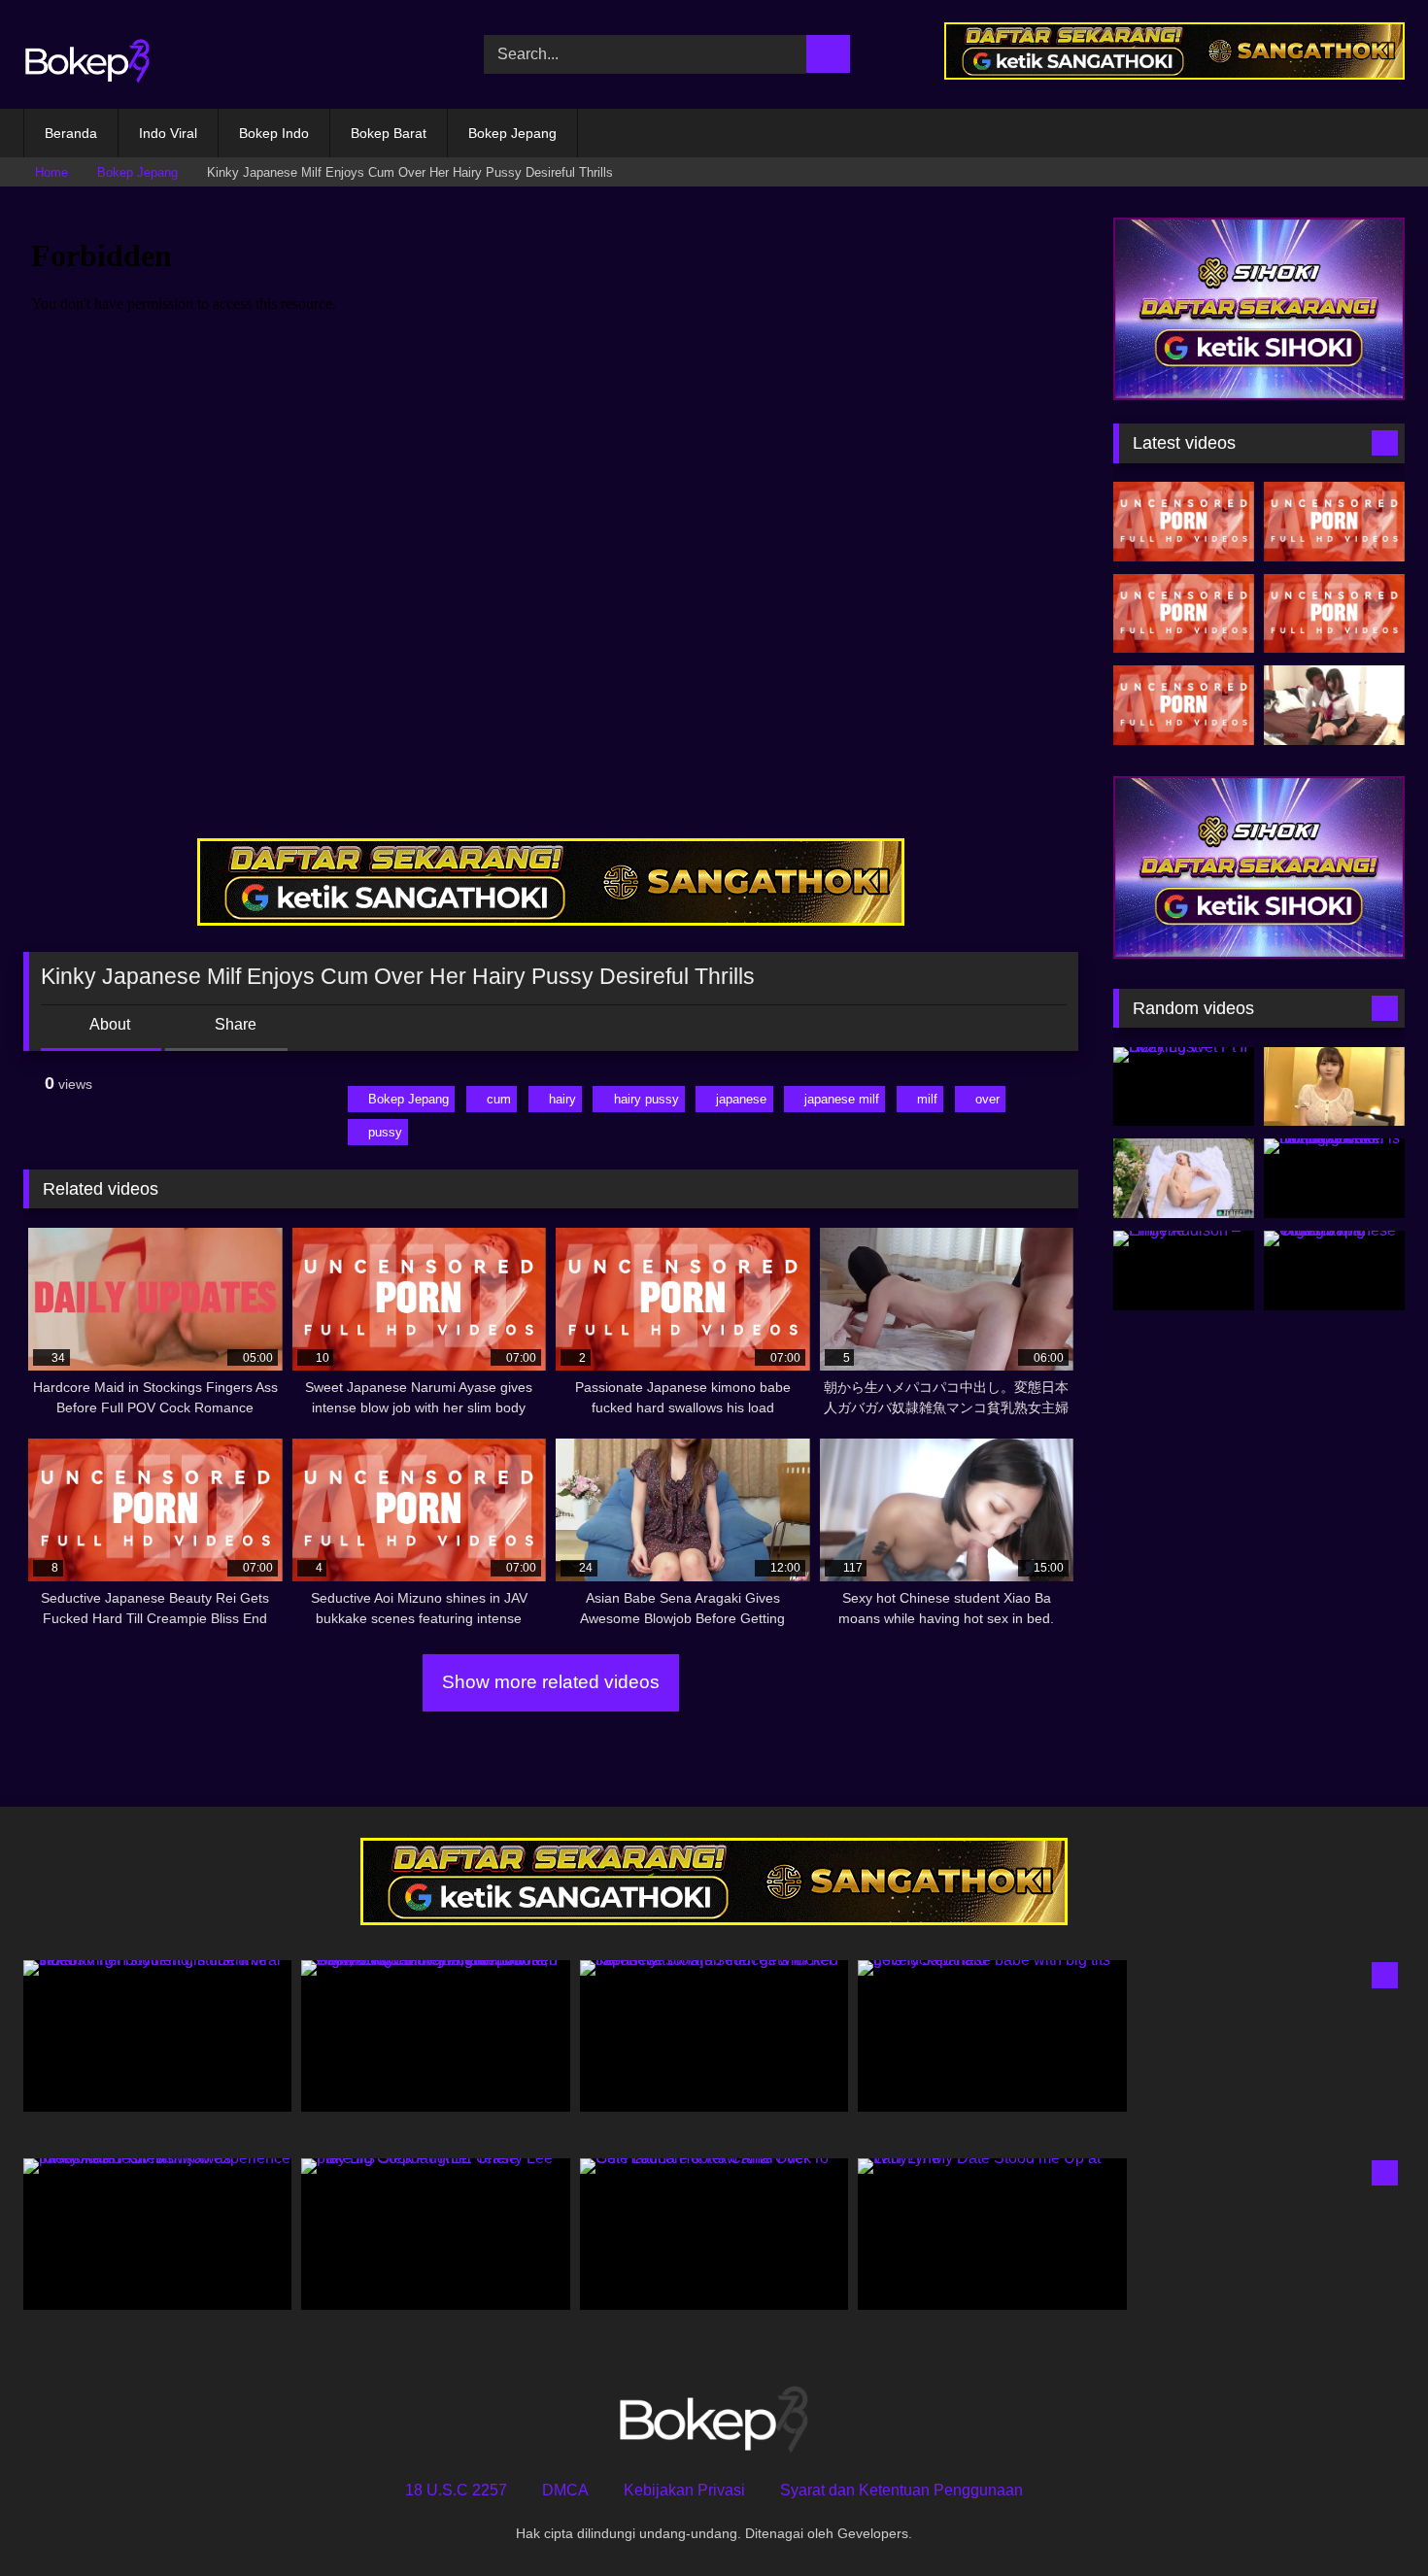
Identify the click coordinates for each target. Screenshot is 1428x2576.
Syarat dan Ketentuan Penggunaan (901, 2490)
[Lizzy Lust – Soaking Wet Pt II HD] (1184, 1087)
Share (234, 1024)
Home (51, 172)
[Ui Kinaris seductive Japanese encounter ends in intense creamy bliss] (1334, 522)
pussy (385, 1132)
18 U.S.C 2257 (456, 2490)
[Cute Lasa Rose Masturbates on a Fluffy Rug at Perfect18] (1184, 1178)
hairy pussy (646, 1099)
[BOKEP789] (87, 55)
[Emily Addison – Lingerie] (1184, 1271)
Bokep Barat (389, 133)
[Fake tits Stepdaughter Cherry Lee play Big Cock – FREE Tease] (435, 2234)
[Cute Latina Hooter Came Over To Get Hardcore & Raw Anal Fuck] (714, 2234)
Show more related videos (551, 1682)
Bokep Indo (274, 133)
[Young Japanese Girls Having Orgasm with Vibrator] (1334, 1271)
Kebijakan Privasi (684, 2490)
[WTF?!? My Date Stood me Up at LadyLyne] (992, 2234)
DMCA (565, 2490)
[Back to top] (1370, 2518)
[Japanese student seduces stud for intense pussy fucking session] (1334, 705)
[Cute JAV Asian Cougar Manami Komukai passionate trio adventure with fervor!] (1184, 522)
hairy (562, 1099)
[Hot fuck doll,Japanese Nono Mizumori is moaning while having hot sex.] (1334, 1178)
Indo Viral (168, 133)
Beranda (71, 133)
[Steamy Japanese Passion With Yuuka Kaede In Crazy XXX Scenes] (1184, 614)
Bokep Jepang (512, 133)
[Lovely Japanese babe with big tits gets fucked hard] (992, 2035)
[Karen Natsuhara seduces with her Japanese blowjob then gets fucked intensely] (714, 2035)
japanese (741, 1099)
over (987, 1099)
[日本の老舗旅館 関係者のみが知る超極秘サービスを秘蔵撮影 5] (1334, 1087)
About (108, 1024)
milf (927, 1099)
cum (499, 1099)
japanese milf (842, 1099)
